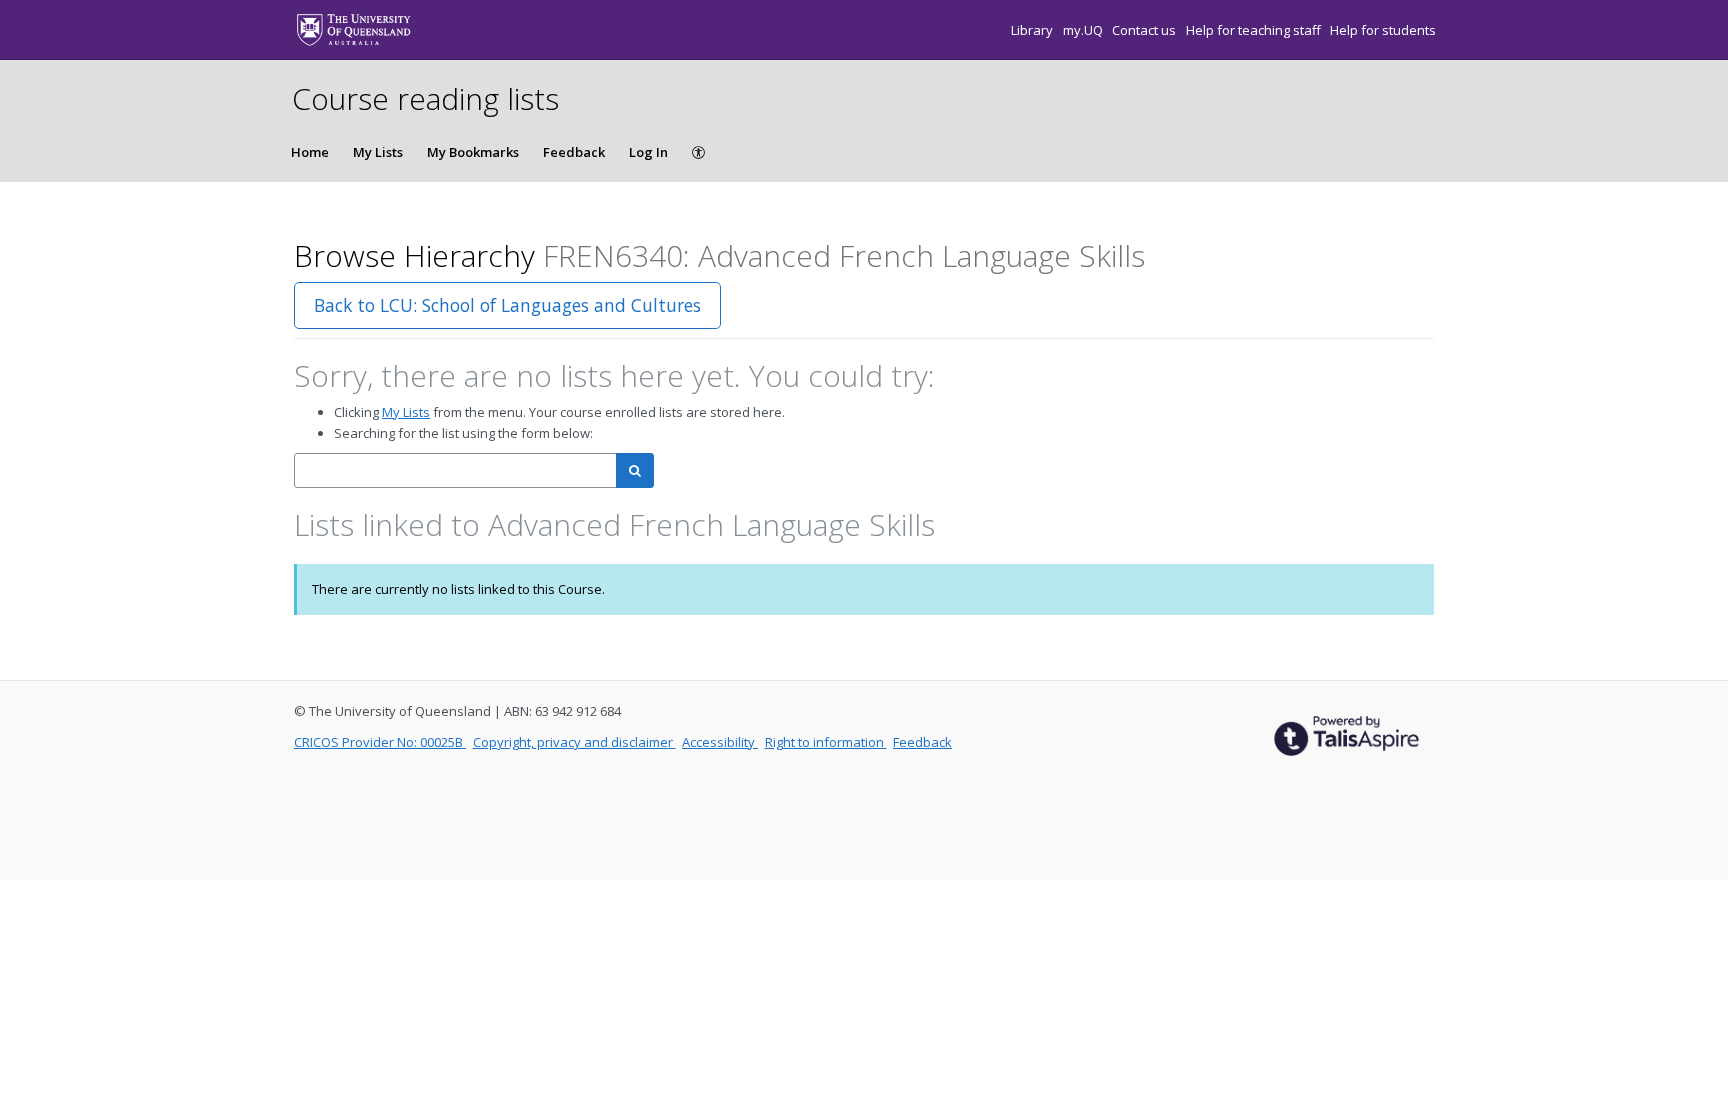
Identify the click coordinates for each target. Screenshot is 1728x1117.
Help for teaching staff (1255, 30)
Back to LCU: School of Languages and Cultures (507, 305)
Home (310, 152)
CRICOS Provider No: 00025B (380, 742)
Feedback (574, 152)
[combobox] (455, 470)
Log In (648, 152)
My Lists (378, 152)
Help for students (1383, 30)
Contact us (1145, 30)
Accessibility (720, 742)
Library (1033, 30)
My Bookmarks (473, 152)
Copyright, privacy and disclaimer (574, 742)
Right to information (826, 742)
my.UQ (1084, 30)
